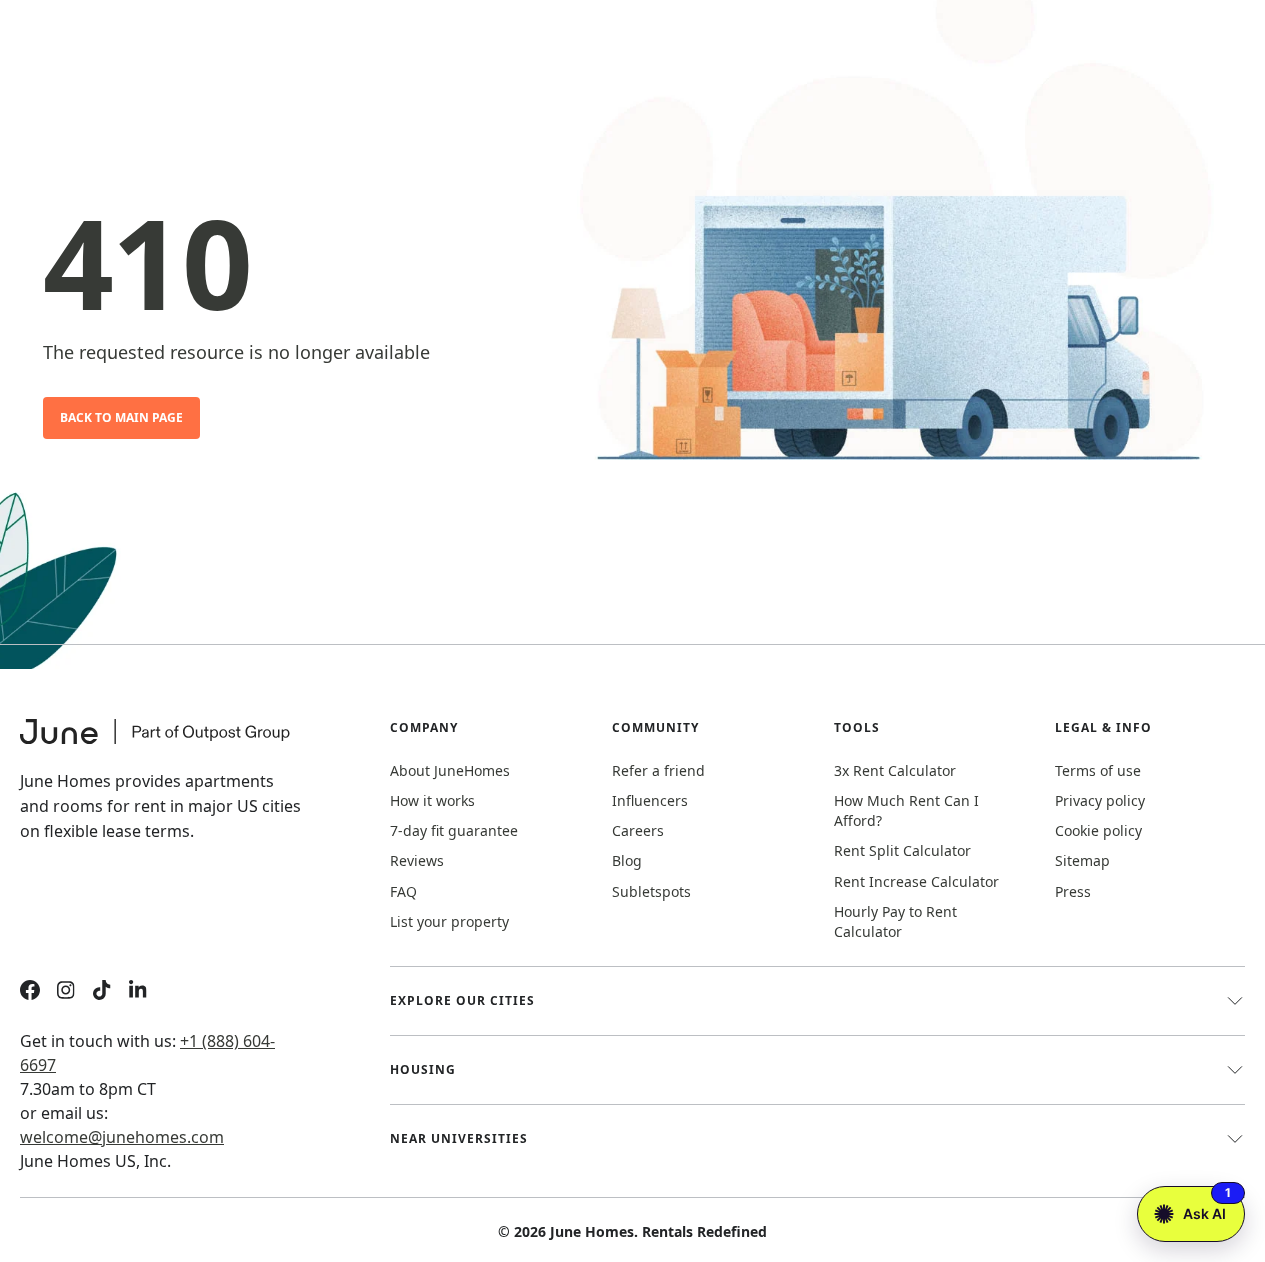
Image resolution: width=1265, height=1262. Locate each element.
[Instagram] (66, 992)
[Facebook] (30, 992)
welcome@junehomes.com (122, 1137)
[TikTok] (102, 992)
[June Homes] (165, 744)
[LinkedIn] (138, 992)
